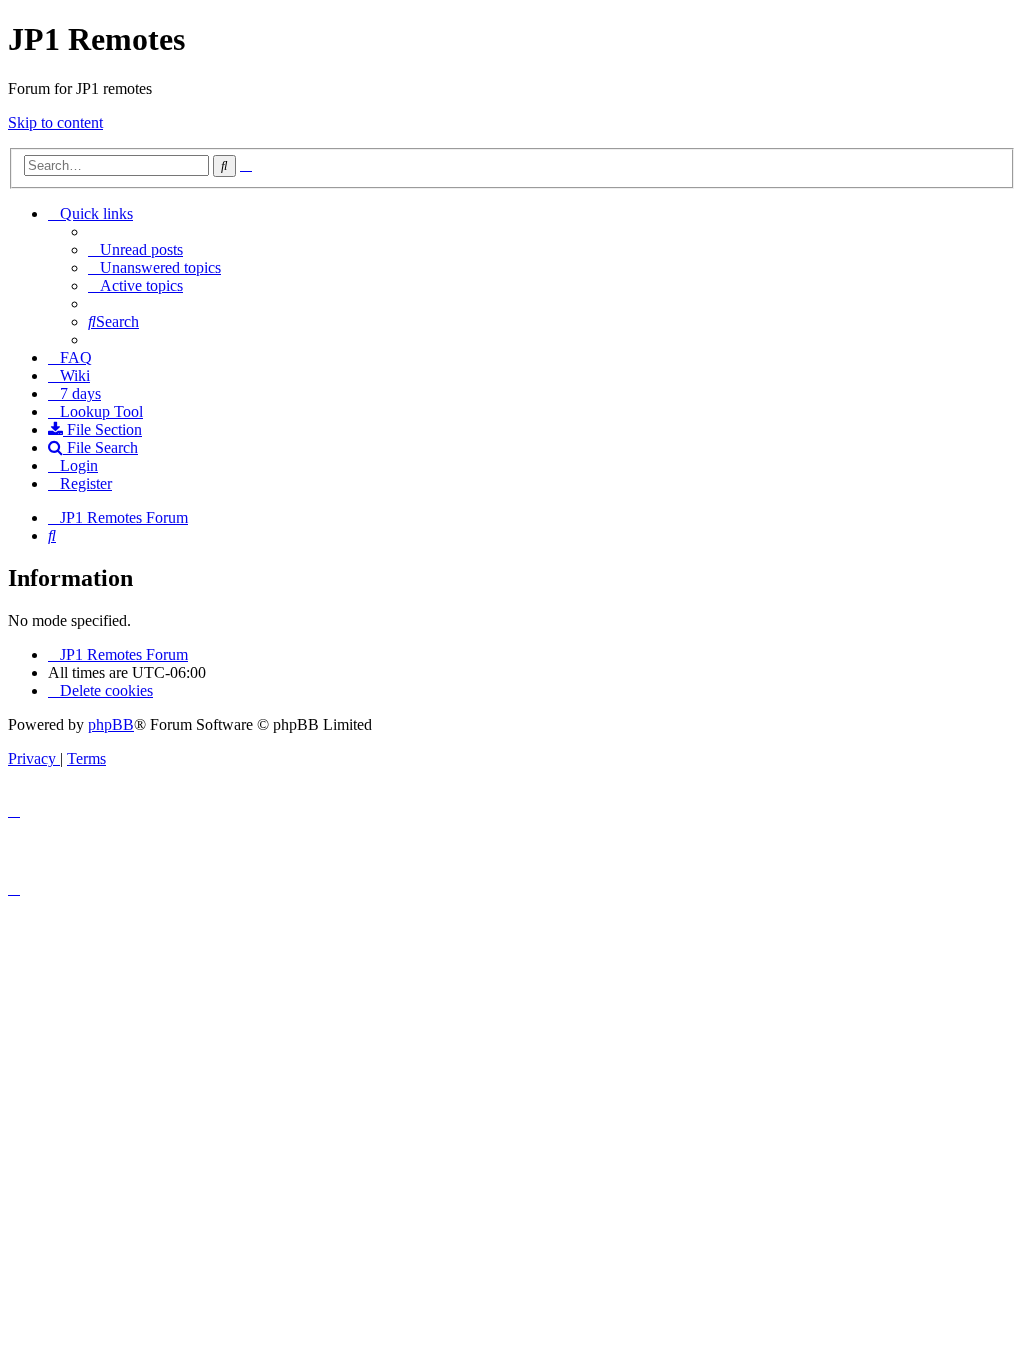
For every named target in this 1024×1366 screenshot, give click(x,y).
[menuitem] (135, 249)
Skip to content (55, 122)
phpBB (111, 724)
